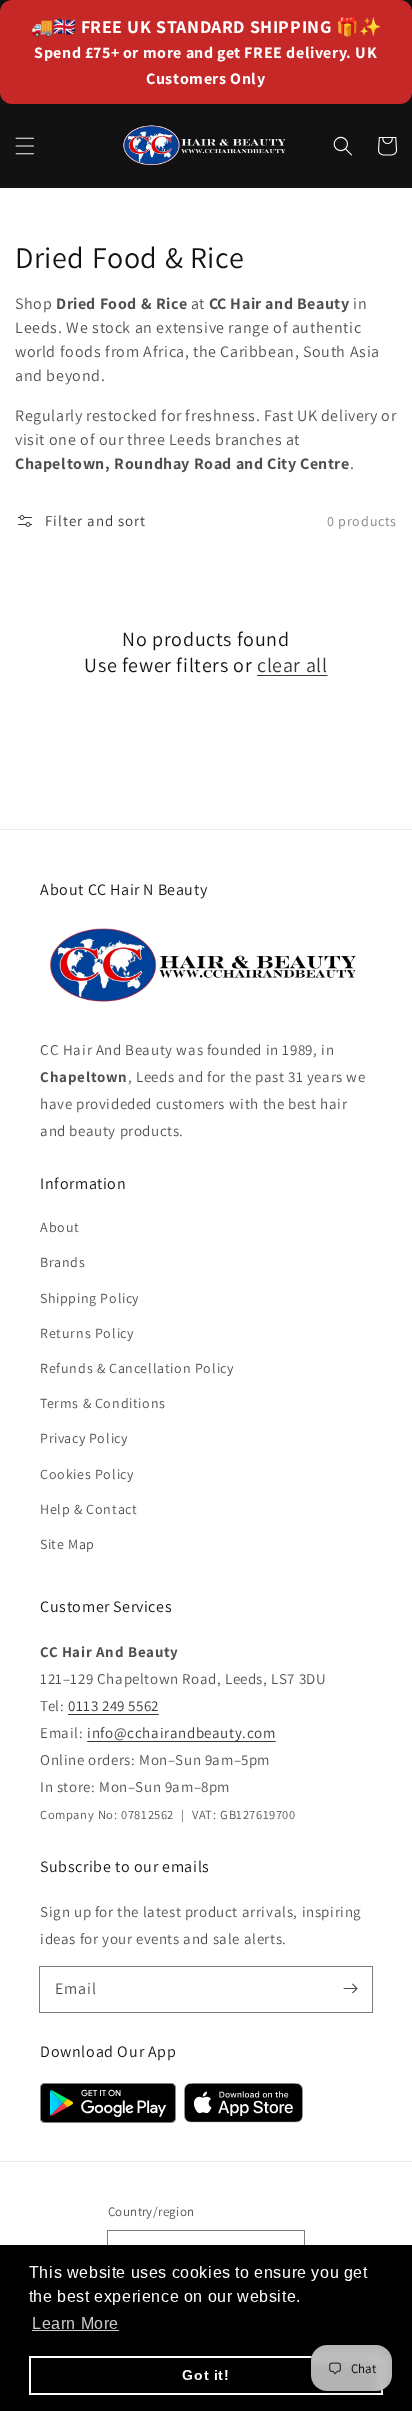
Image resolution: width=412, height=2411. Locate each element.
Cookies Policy (86, 1474)
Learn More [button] (75, 2323)
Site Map (67, 1544)
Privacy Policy (83, 1438)
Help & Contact (88, 1509)
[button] (25, 146)
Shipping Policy (89, 1298)
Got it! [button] (205, 2375)
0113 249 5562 (113, 1705)
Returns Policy (86, 1333)
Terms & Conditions (103, 1403)
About (60, 1227)
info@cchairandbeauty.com (181, 1732)
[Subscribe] (350, 1989)
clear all (292, 665)
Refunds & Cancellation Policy (136, 1368)
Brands (63, 1262)
